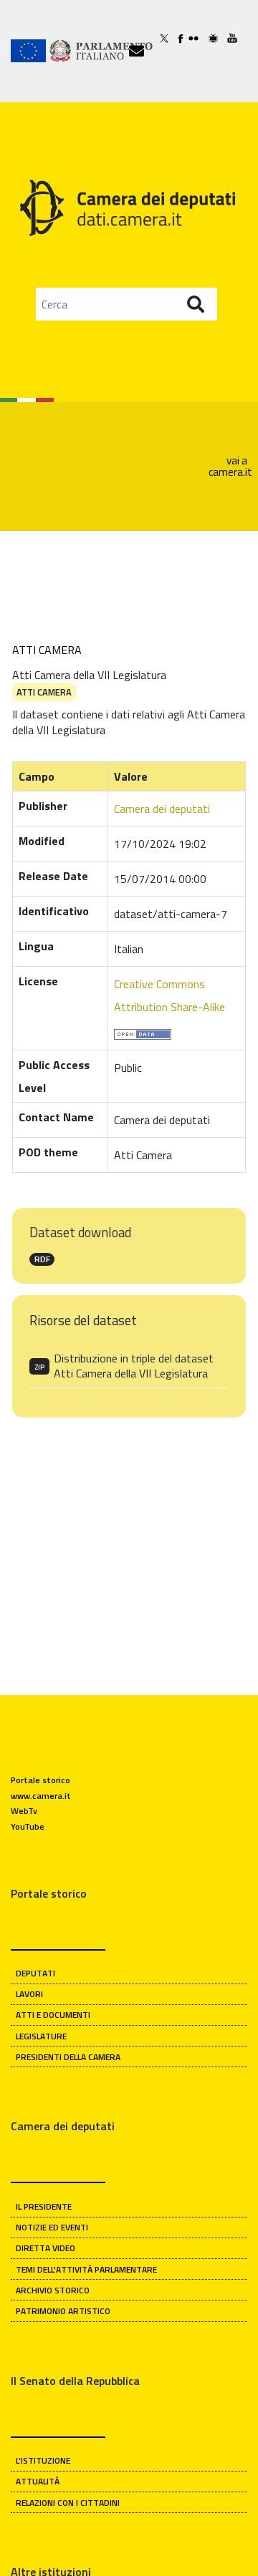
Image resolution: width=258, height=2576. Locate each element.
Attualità (38, 2481)
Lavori (29, 1994)
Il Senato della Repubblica (75, 2381)
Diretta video (46, 2248)
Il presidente (44, 2206)
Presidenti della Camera (68, 2057)
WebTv (24, 1811)
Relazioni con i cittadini (68, 2503)
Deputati (35, 1973)
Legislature (41, 2036)
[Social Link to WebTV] (218, 38)
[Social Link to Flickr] (199, 38)
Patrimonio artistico (63, 2311)
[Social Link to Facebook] (183, 38)
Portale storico (40, 1780)
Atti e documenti (53, 2015)
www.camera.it (41, 1796)
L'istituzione (43, 2460)
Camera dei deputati (162, 809)
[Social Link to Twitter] (169, 38)
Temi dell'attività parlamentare (86, 2269)
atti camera (44, 692)
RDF (42, 1259)
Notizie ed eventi (52, 2227)
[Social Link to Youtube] (237, 38)
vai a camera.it (230, 466)
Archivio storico (53, 2290)
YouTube (28, 1826)
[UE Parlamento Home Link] (70, 51)
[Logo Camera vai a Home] (129, 206)
